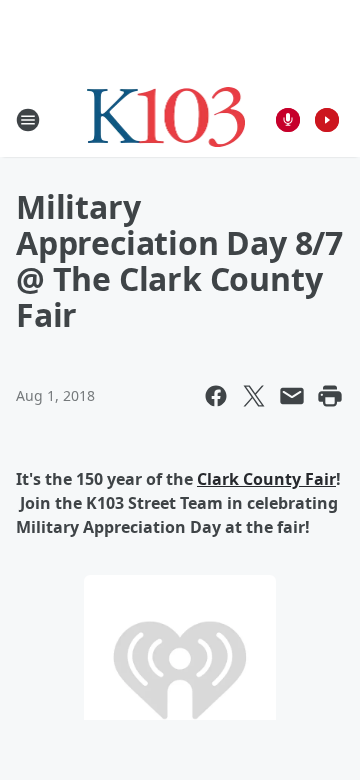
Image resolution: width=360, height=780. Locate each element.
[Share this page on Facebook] (216, 396)
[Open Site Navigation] (28, 120)
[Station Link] (166, 119)
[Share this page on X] (254, 396)
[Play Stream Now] (327, 120)
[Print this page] (330, 396)
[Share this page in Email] (292, 396)
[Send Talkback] (288, 120)
